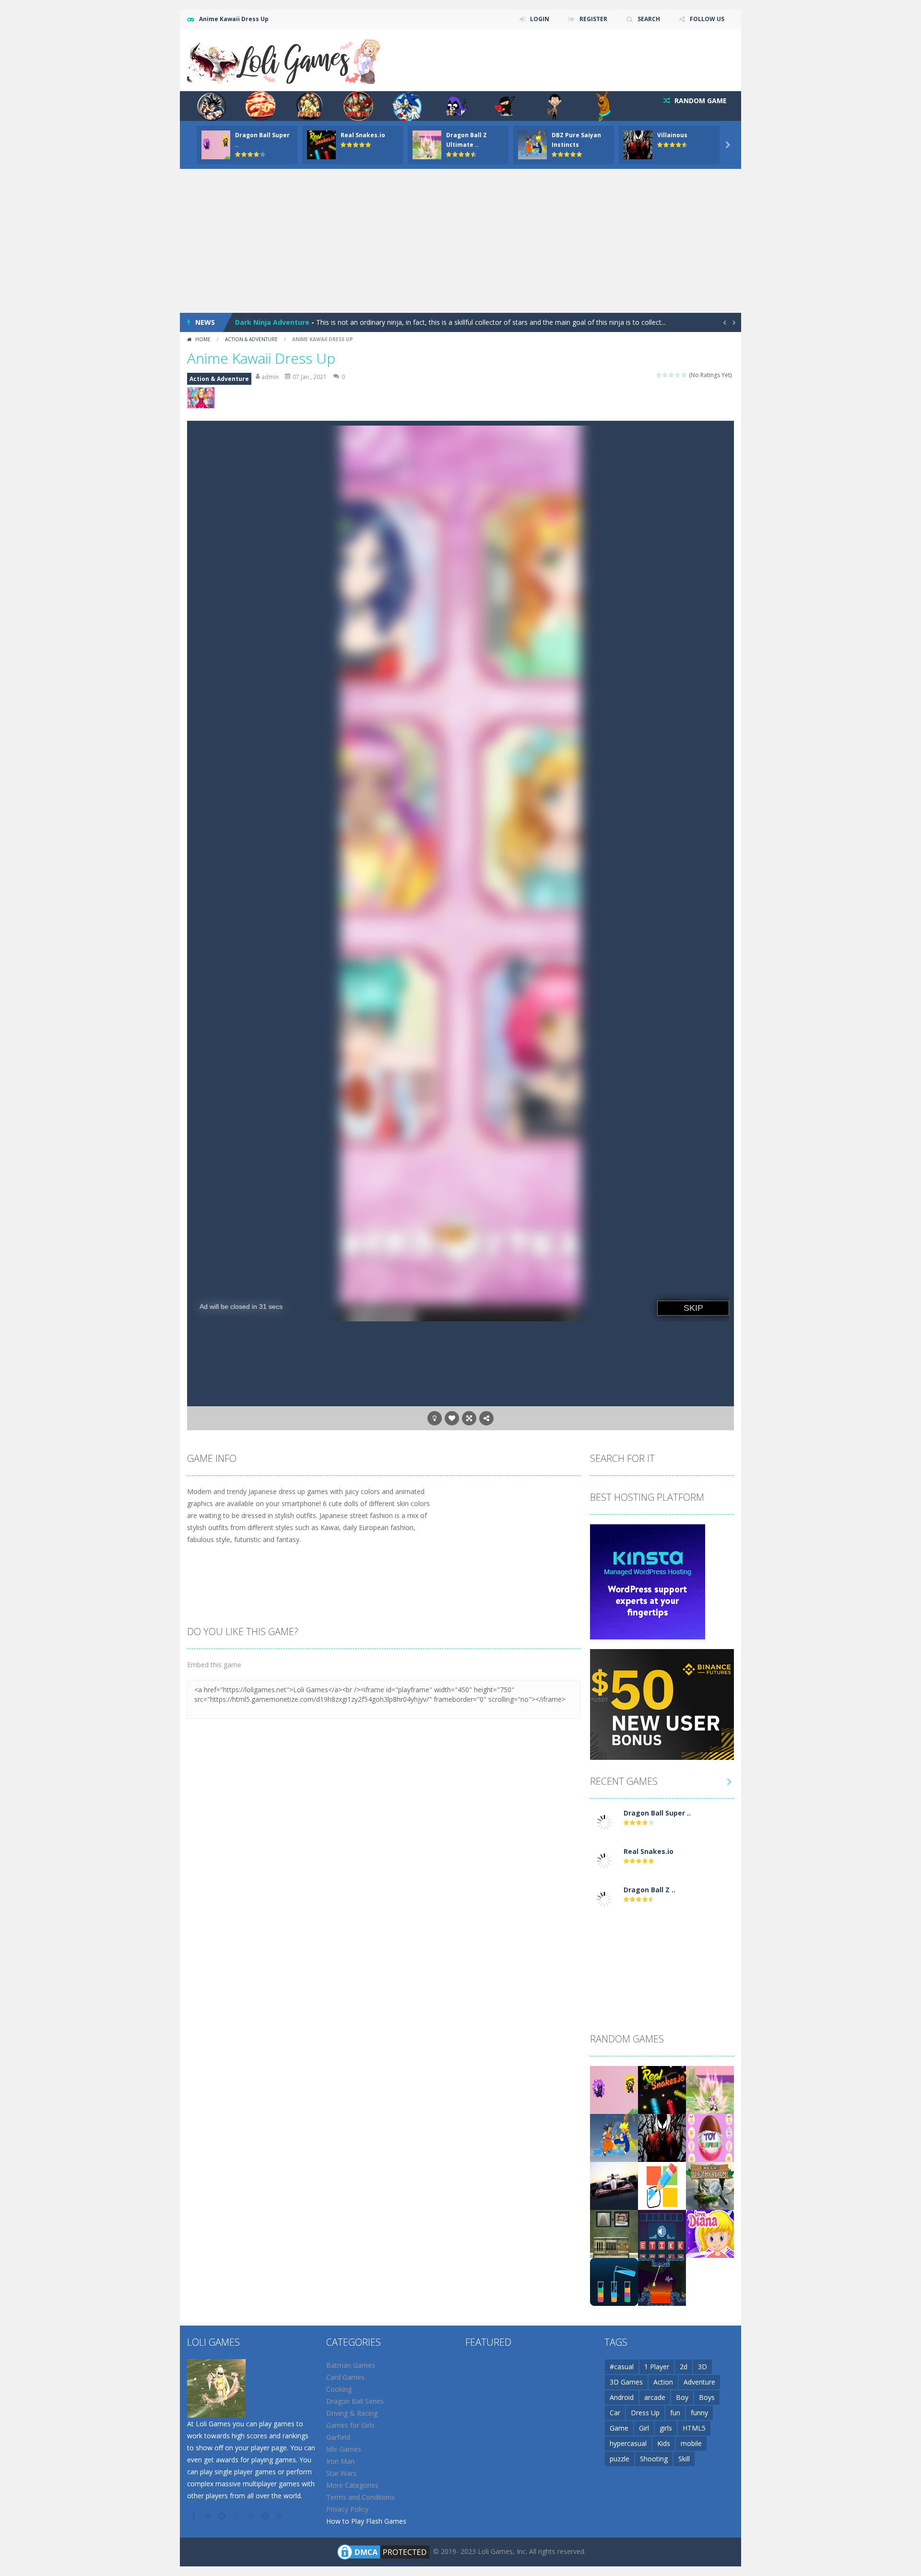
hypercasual (628, 2443)
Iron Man (340, 2461)
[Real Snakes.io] (604, 1860)
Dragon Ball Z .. (649, 1890)
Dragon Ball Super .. (657, 1813)
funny (699, 2413)
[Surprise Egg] (710, 2137)
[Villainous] (662, 2137)
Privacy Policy (347, 2509)
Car (615, 2413)
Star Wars (341, 2473)
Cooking (339, 2389)
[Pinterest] (252, 2516)
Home (203, 339)
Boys (707, 2397)
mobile (691, 2443)
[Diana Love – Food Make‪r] (710, 2233)
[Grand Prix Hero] (614, 2185)
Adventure (699, 2382)
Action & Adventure (251, 339)
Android (622, 2397)
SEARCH (649, 19)
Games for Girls (350, 2425)
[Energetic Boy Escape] (614, 2233)
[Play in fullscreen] (469, 1418)
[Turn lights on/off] (435, 1418)
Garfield (338, 2437)
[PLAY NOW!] (216, 144)
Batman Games (351, 2365)
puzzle (620, 2459)
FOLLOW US (707, 19)
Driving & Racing (352, 2413)
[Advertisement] (460, 241)
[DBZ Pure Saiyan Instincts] (614, 2137)
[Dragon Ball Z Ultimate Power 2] (604, 1899)
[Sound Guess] (662, 2233)
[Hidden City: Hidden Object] (710, 2185)
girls (666, 2428)
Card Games (345, 2377)
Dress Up (645, 2413)
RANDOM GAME (700, 101)
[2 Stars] (666, 375)
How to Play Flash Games (366, 2521)
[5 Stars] (684, 375)
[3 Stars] (672, 375)
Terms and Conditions (360, 2497)
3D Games (626, 2382)
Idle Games (344, 2449)
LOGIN (540, 19)
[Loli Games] (285, 59)
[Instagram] (237, 2516)
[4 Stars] (678, 375)
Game (619, 2428)
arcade (655, 2397)
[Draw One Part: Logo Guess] (662, 2185)
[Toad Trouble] (662, 2281)
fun (675, 2413)
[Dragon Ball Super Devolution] (604, 1822)
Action (663, 2382)
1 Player (657, 2367)
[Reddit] (223, 2516)
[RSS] (281, 2516)
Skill (684, 2459)
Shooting (654, 2459)
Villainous (672, 135)
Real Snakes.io (363, 135)
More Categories (352, 2485)
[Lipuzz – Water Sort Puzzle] (614, 2281)
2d (684, 2367)
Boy (682, 2397)
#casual (622, 2367)
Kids (664, 2443)
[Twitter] (209, 2516)
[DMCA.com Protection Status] (383, 2551)
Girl (644, 2428)
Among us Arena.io (268, 322)
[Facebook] (194, 2516)
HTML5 (694, 2428)
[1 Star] (659, 375)
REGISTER (593, 19)
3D (703, 2367)
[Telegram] (266, 2516)
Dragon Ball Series (355, 2401)
